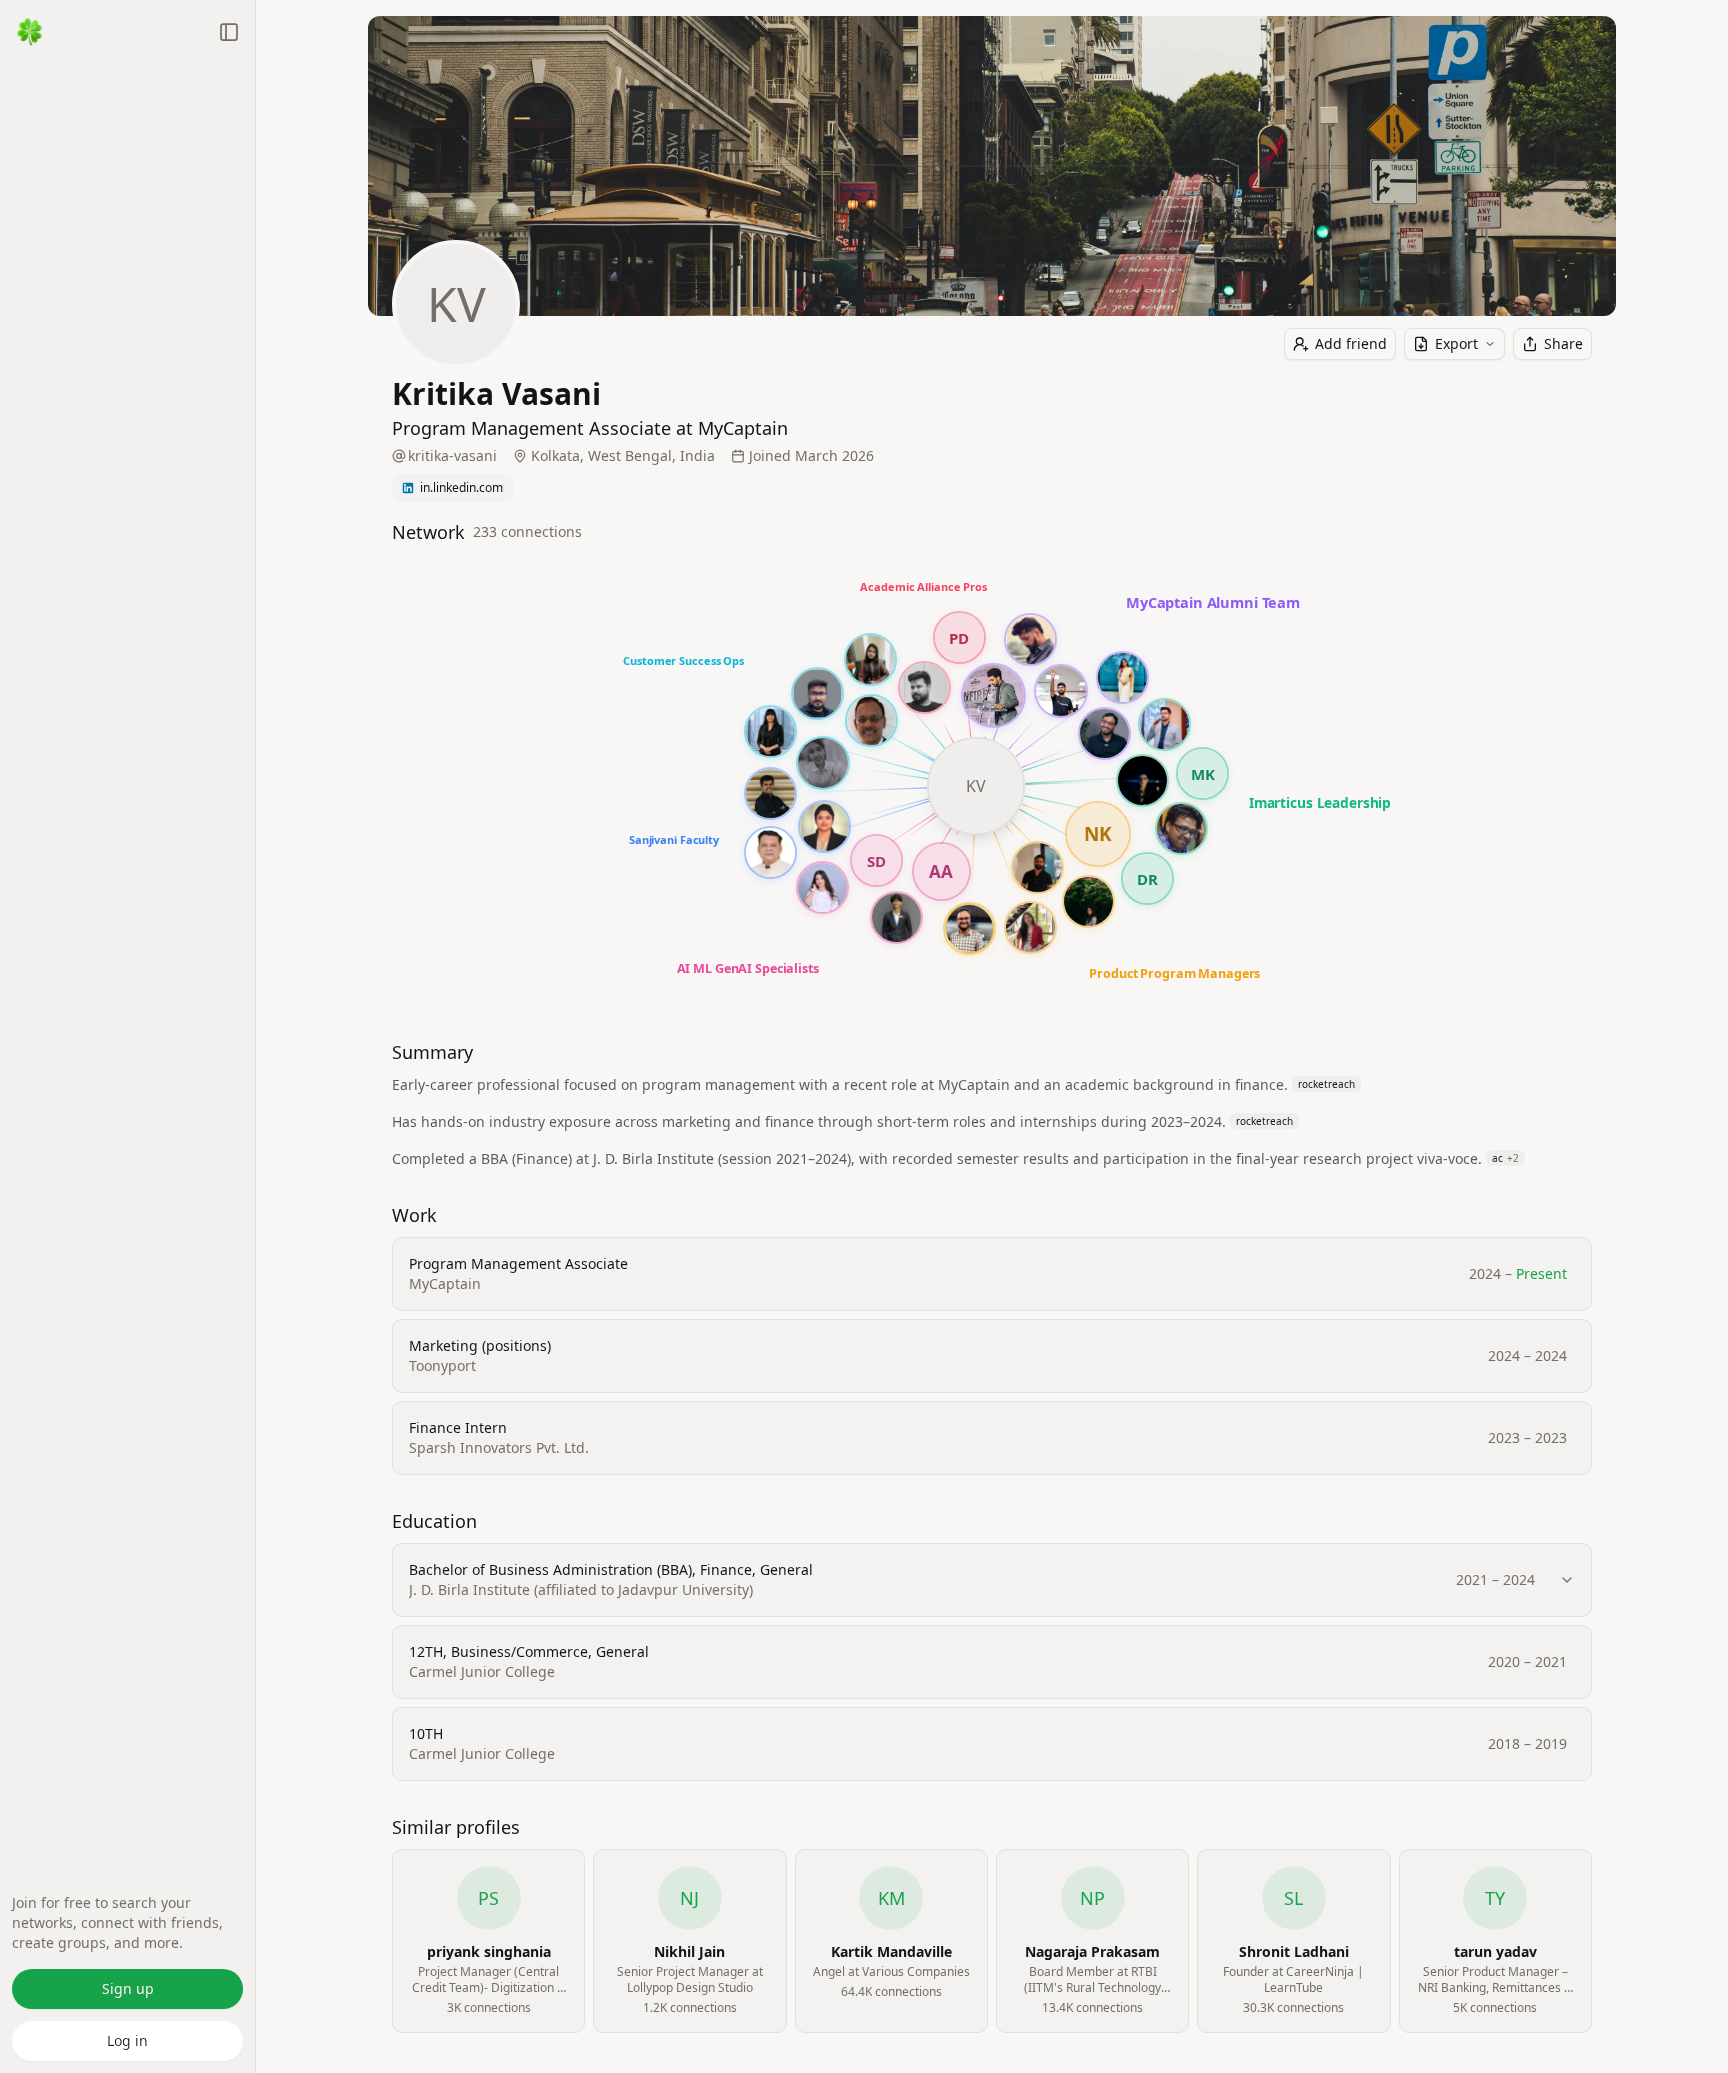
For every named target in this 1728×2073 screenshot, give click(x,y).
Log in (127, 2040)
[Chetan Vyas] (1030, 639)
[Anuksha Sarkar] (1088, 901)
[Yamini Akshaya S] (823, 763)
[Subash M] (924, 687)
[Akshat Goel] (1181, 828)
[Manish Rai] (770, 852)
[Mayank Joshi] (969, 928)
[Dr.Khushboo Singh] (824, 826)
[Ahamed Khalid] (1164, 724)
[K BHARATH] (770, 793)
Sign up (128, 1988)
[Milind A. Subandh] (871, 720)
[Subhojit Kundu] (817, 693)
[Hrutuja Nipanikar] (770, 731)
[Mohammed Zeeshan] (1104, 733)
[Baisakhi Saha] (1122, 677)
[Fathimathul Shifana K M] (1030, 927)
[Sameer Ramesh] (1061, 691)
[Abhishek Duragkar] (1037, 867)
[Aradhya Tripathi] (870, 659)
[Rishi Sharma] (993, 695)
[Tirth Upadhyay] (896, 917)
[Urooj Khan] (822, 887)
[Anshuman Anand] (1142, 780)
